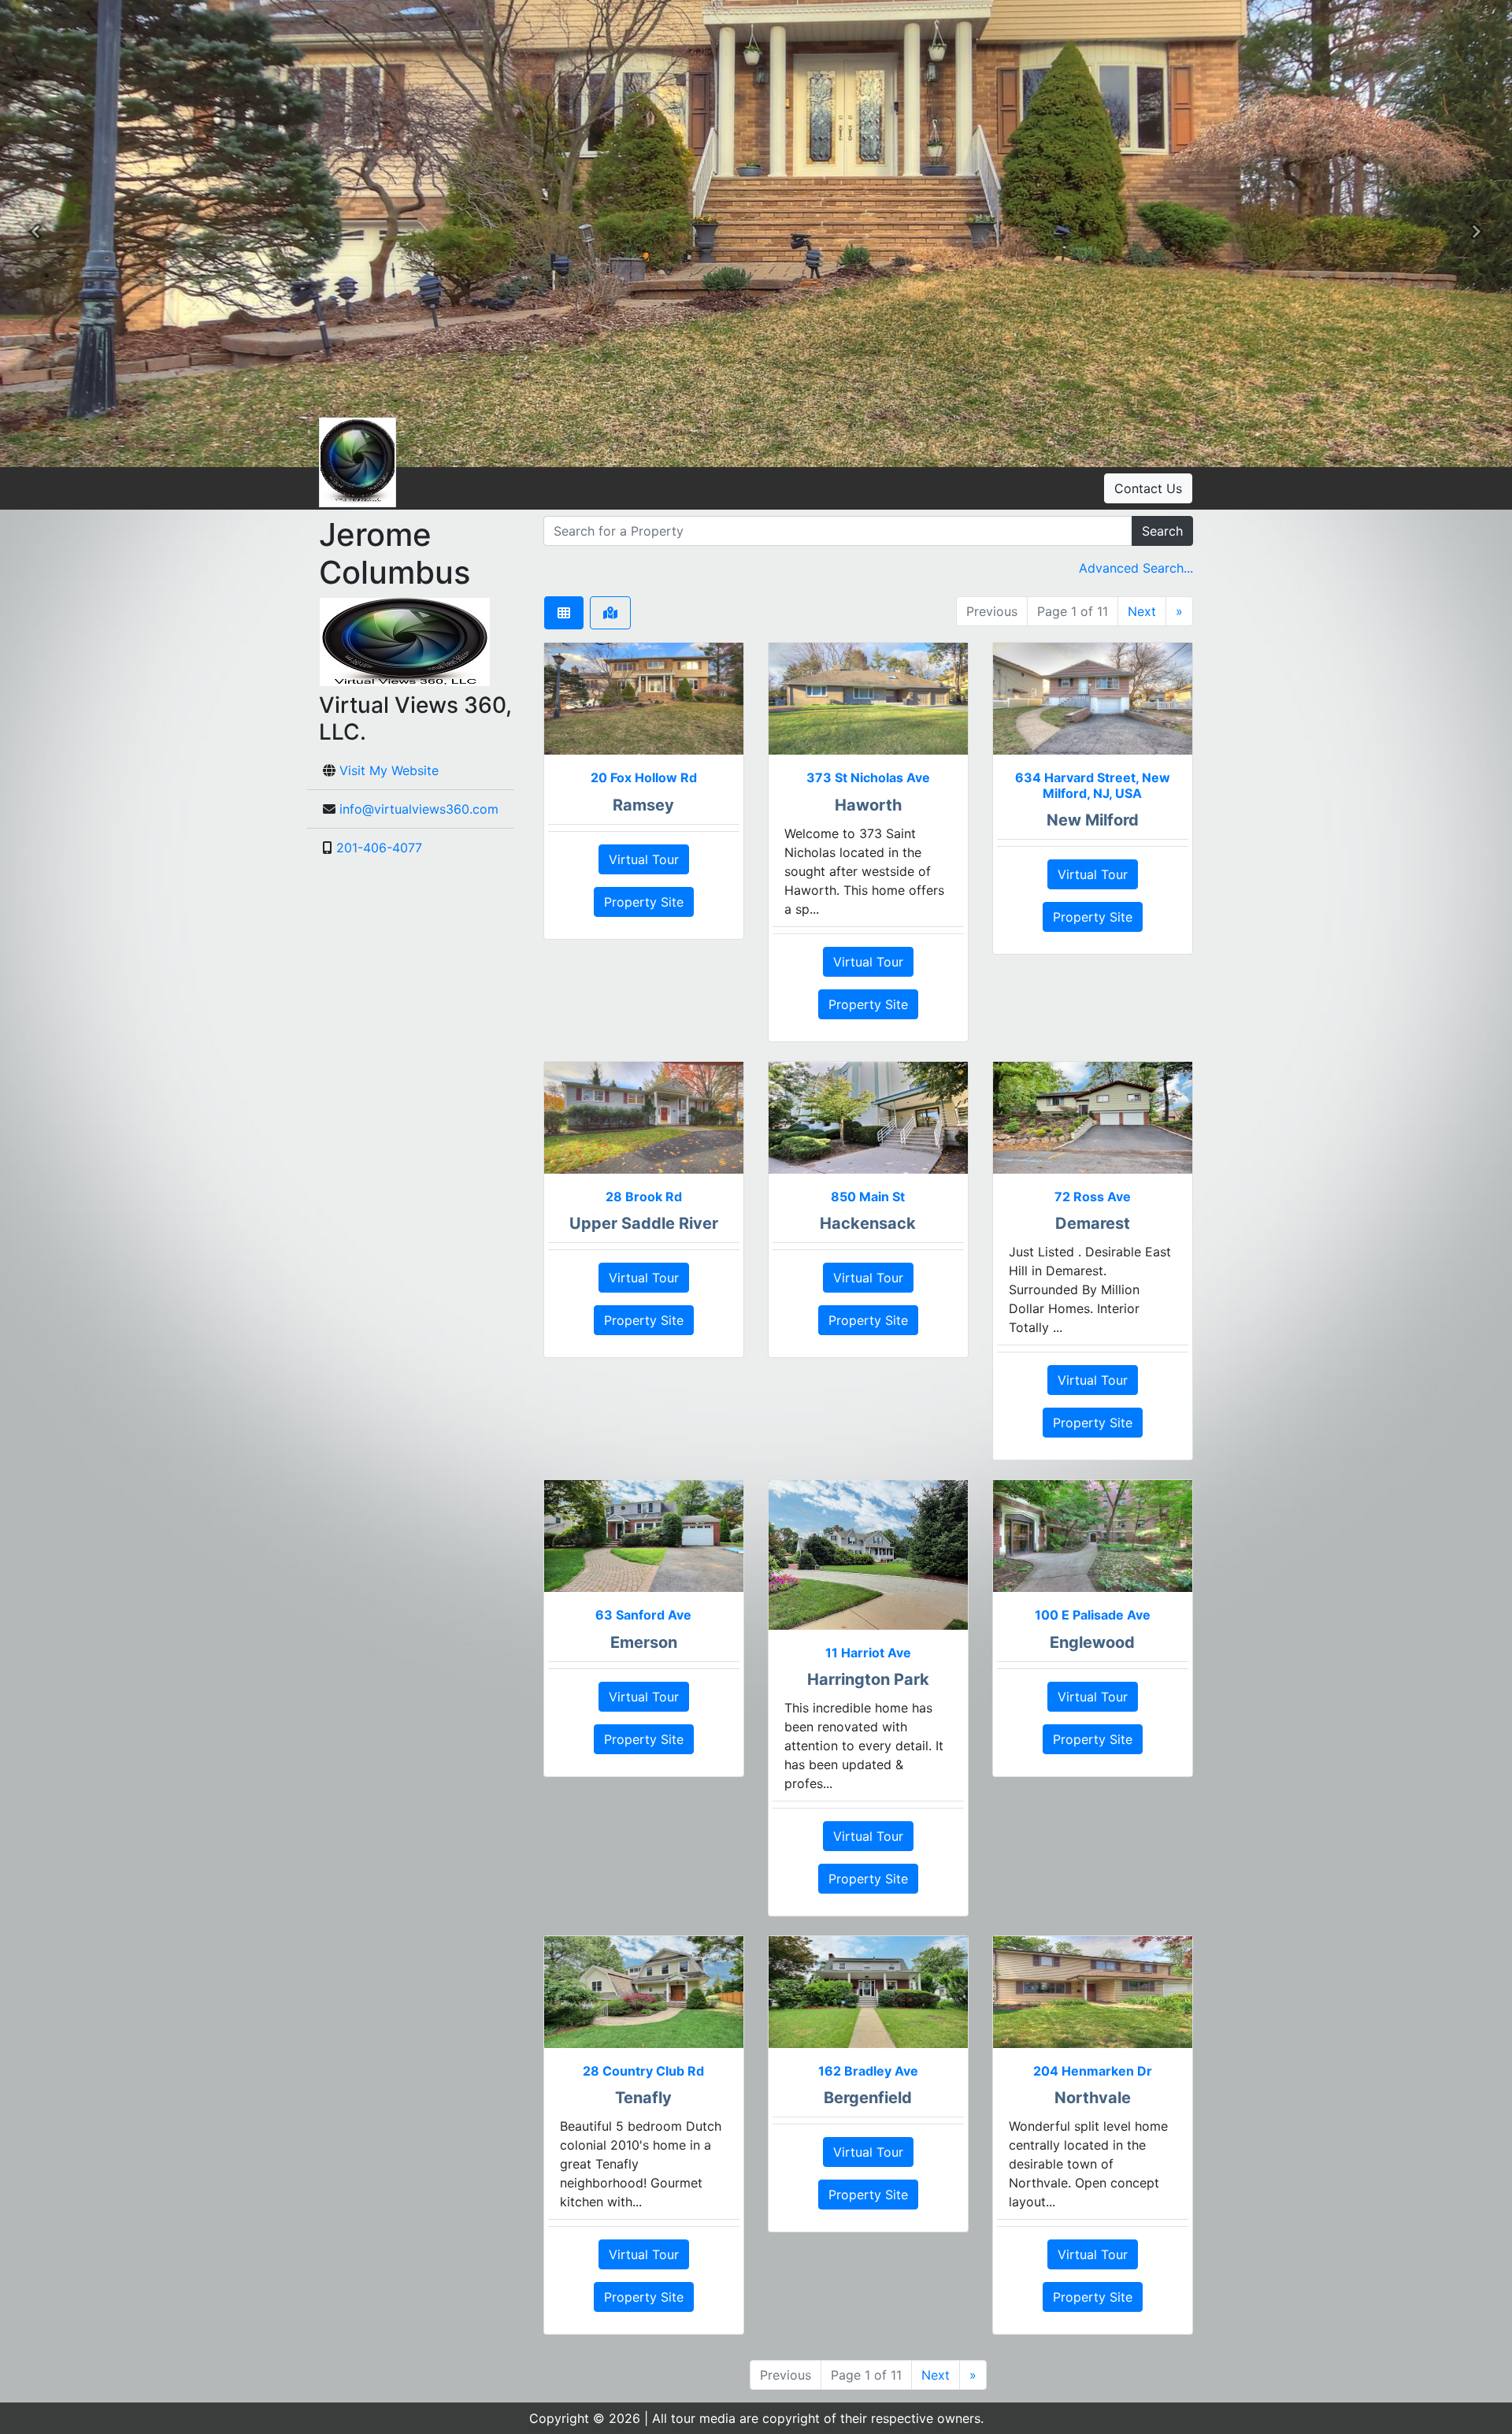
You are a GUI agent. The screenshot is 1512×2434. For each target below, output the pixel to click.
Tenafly (643, 2098)
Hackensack (868, 1223)
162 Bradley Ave (868, 2071)
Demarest (1093, 1223)
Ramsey (643, 805)
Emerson (644, 1642)
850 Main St (868, 1197)
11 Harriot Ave (868, 1653)
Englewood (1092, 1642)
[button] (35, 234)
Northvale (1093, 2098)
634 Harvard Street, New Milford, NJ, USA (1093, 785)
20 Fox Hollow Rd (644, 777)
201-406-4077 (379, 848)
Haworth (868, 805)
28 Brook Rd (644, 1197)
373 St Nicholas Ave (868, 777)
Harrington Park (868, 1679)
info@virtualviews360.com (419, 809)
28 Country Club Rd (643, 2071)
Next (1142, 611)
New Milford (1093, 820)
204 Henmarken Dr (1093, 2071)
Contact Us (1148, 488)
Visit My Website (389, 770)
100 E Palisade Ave (1093, 1615)
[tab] (564, 613)
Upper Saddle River (644, 1223)
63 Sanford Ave (643, 1615)
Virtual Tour (644, 859)
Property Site (644, 902)
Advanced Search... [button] (1136, 568)
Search (1162, 531)
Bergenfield (868, 2098)
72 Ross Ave (1093, 1197)
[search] (838, 531)
